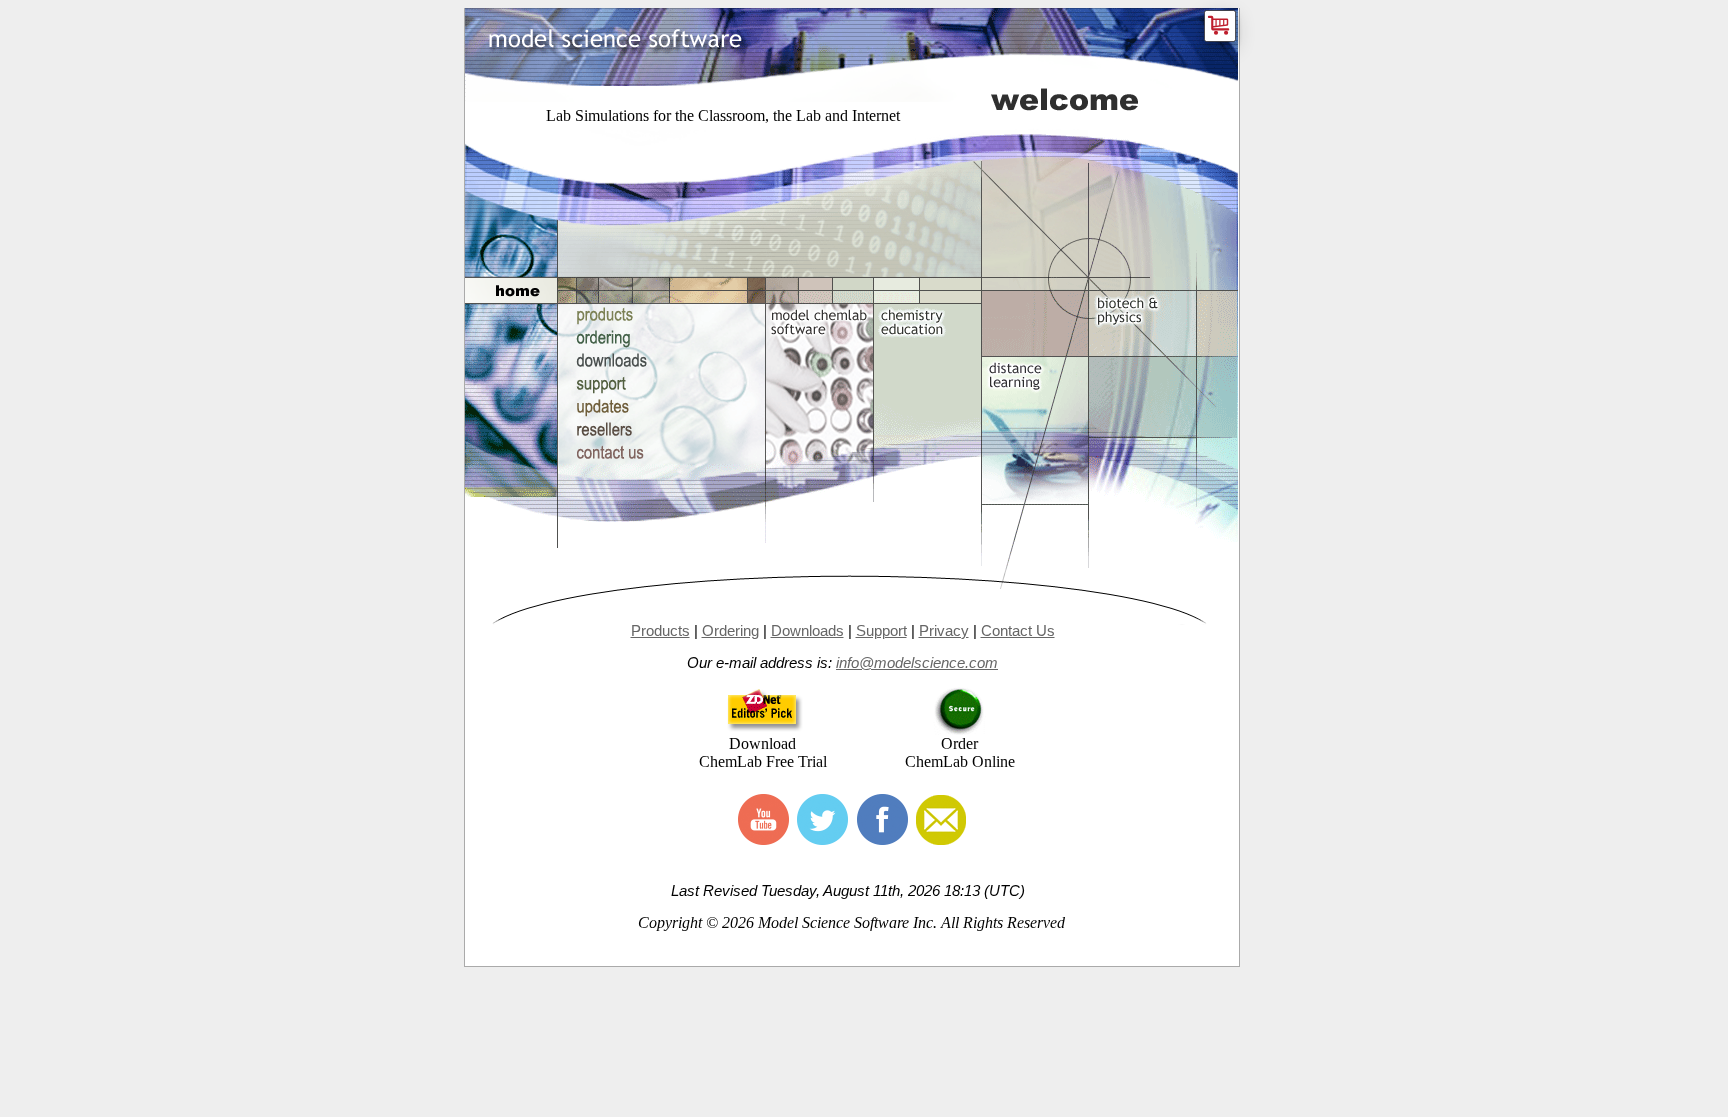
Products (660, 630)
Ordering (730, 630)
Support (881, 630)
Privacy (944, 630)
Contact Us (1018, 630)
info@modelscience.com (917, 662)
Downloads (807, 630)
